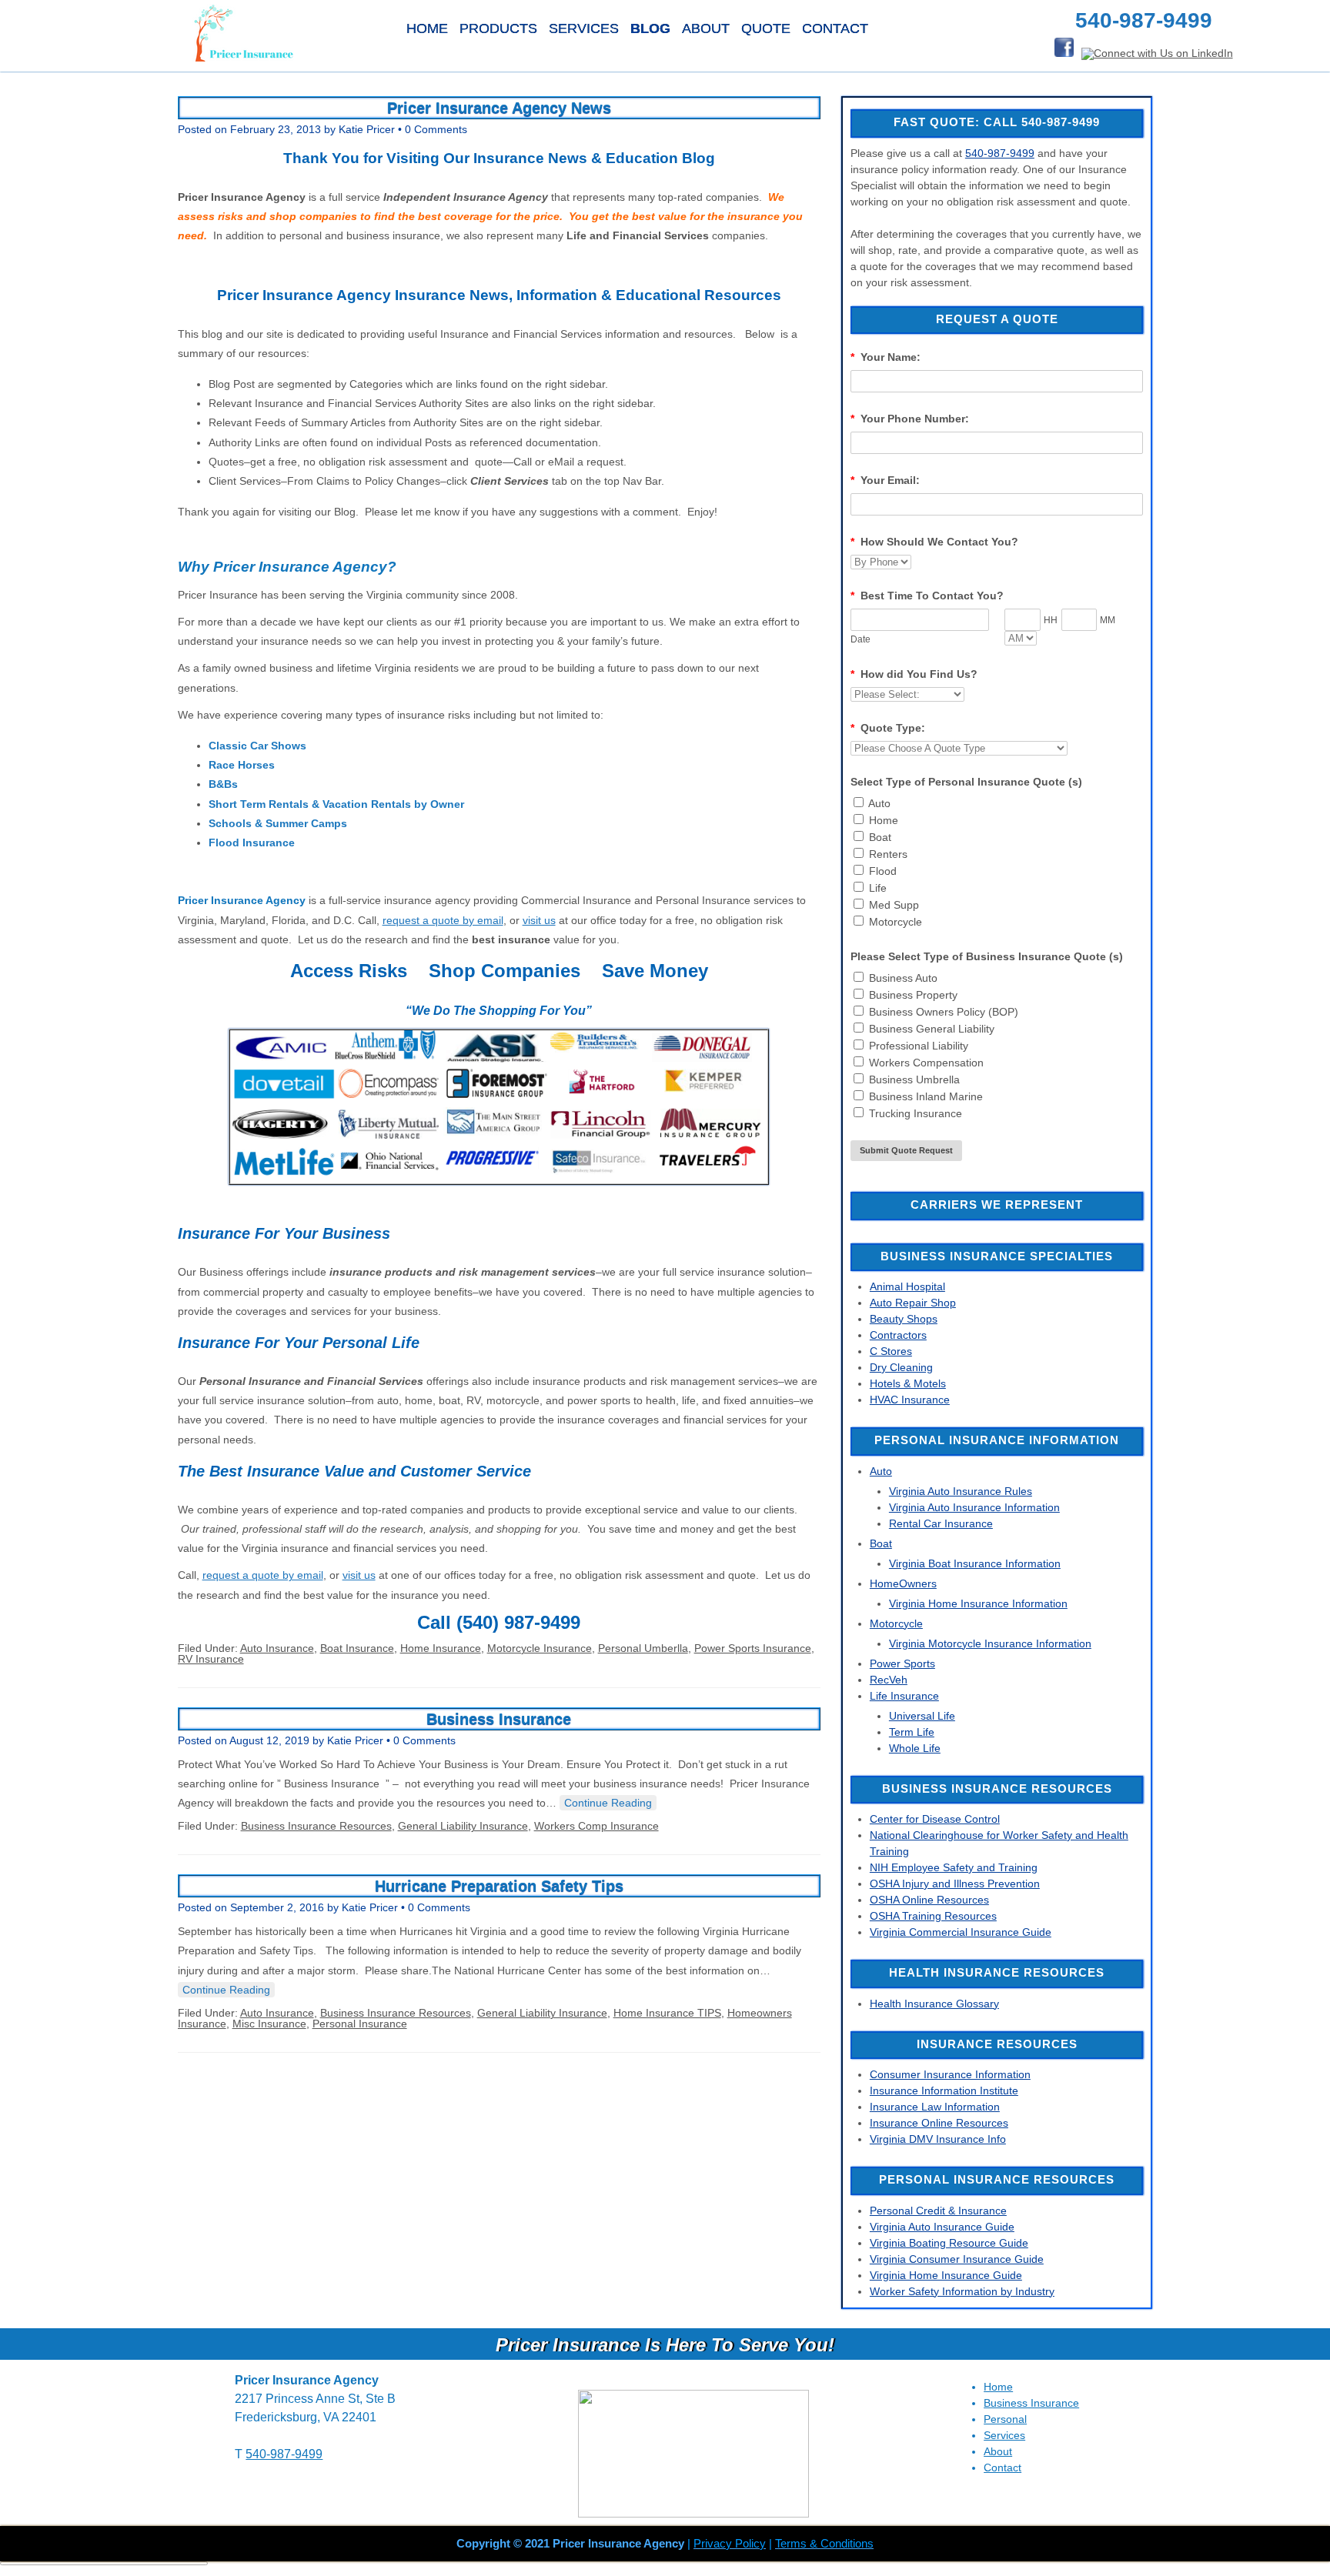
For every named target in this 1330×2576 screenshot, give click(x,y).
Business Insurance (499, 1719)
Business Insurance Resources (316, 1826)
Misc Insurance (269, 2024)
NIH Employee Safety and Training (954, 1867)
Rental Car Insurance (941, 1523)
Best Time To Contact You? (927, 596)
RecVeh (889, 1680)
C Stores (891, 1351)
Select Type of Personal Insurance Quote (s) (966, 782)
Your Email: (885, 480)
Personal (1005, 2419)
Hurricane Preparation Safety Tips (499, 1886)
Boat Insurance (357, 1648)
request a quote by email (443, 920)
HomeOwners (903, 1583)
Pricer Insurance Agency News (499, 108)
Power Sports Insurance (753, 1648)
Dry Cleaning (901, 1367)
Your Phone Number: (910, 419)
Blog (650, 28)
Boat (881, 1543)
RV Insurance (211, 1659)
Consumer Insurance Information (950, 2074)
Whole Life (915, 1748)
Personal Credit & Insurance (938, 2211)
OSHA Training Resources (933, 1916)
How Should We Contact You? (934, 542)
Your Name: (886, 357)
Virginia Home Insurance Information (978, 1603)
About (706, 28)
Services (584, 28)
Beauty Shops (904, 1319)
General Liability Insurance (463, 1826)
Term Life (912, 1732)
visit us (539, 920)
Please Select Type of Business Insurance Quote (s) (987, 956)
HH (1051, 620)
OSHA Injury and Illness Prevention (955, 1884)
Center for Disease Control (935, 1819)
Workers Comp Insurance (596, 1826)
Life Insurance (904, 1696)
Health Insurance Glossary (934, 2004)
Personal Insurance (360, 2024)
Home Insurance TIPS (667, 2013)
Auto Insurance (277, 1648)
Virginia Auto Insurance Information (974, 1507)
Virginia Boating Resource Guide (949, 2243)
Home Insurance (441, 1648)
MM (1108, 620)
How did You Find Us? (914, 674)
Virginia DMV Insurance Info (938, 2139)
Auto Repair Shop (913, 1303)
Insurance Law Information (935, 2107)
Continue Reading (608, 1803)
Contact (835, 28)
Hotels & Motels (908, 1383)
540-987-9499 (1000, 153)
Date (860, 639)
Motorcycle (896, 1623)
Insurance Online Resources (939, 2123)
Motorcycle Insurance (540, 1648)
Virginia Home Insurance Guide (946, 2275)
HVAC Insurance (910, 1400)
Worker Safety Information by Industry (962, 2291)
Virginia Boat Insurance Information (975, 1563)
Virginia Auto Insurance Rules (961, 1491)
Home (427, 28)
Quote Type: (888, 728)
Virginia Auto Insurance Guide (942, 2227)
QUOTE (766, 28)
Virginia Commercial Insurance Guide (961, 1932)
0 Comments (436, 129)
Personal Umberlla (643, 1648)
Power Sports (902, 1663)
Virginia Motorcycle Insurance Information (990, 1643)
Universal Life (922, 1716)
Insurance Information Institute (944, 2090)
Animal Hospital (907, 1286)
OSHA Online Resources (929, 1900)
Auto (881, 1471)
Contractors (898, 1335)
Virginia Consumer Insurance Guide (957, 2259)
